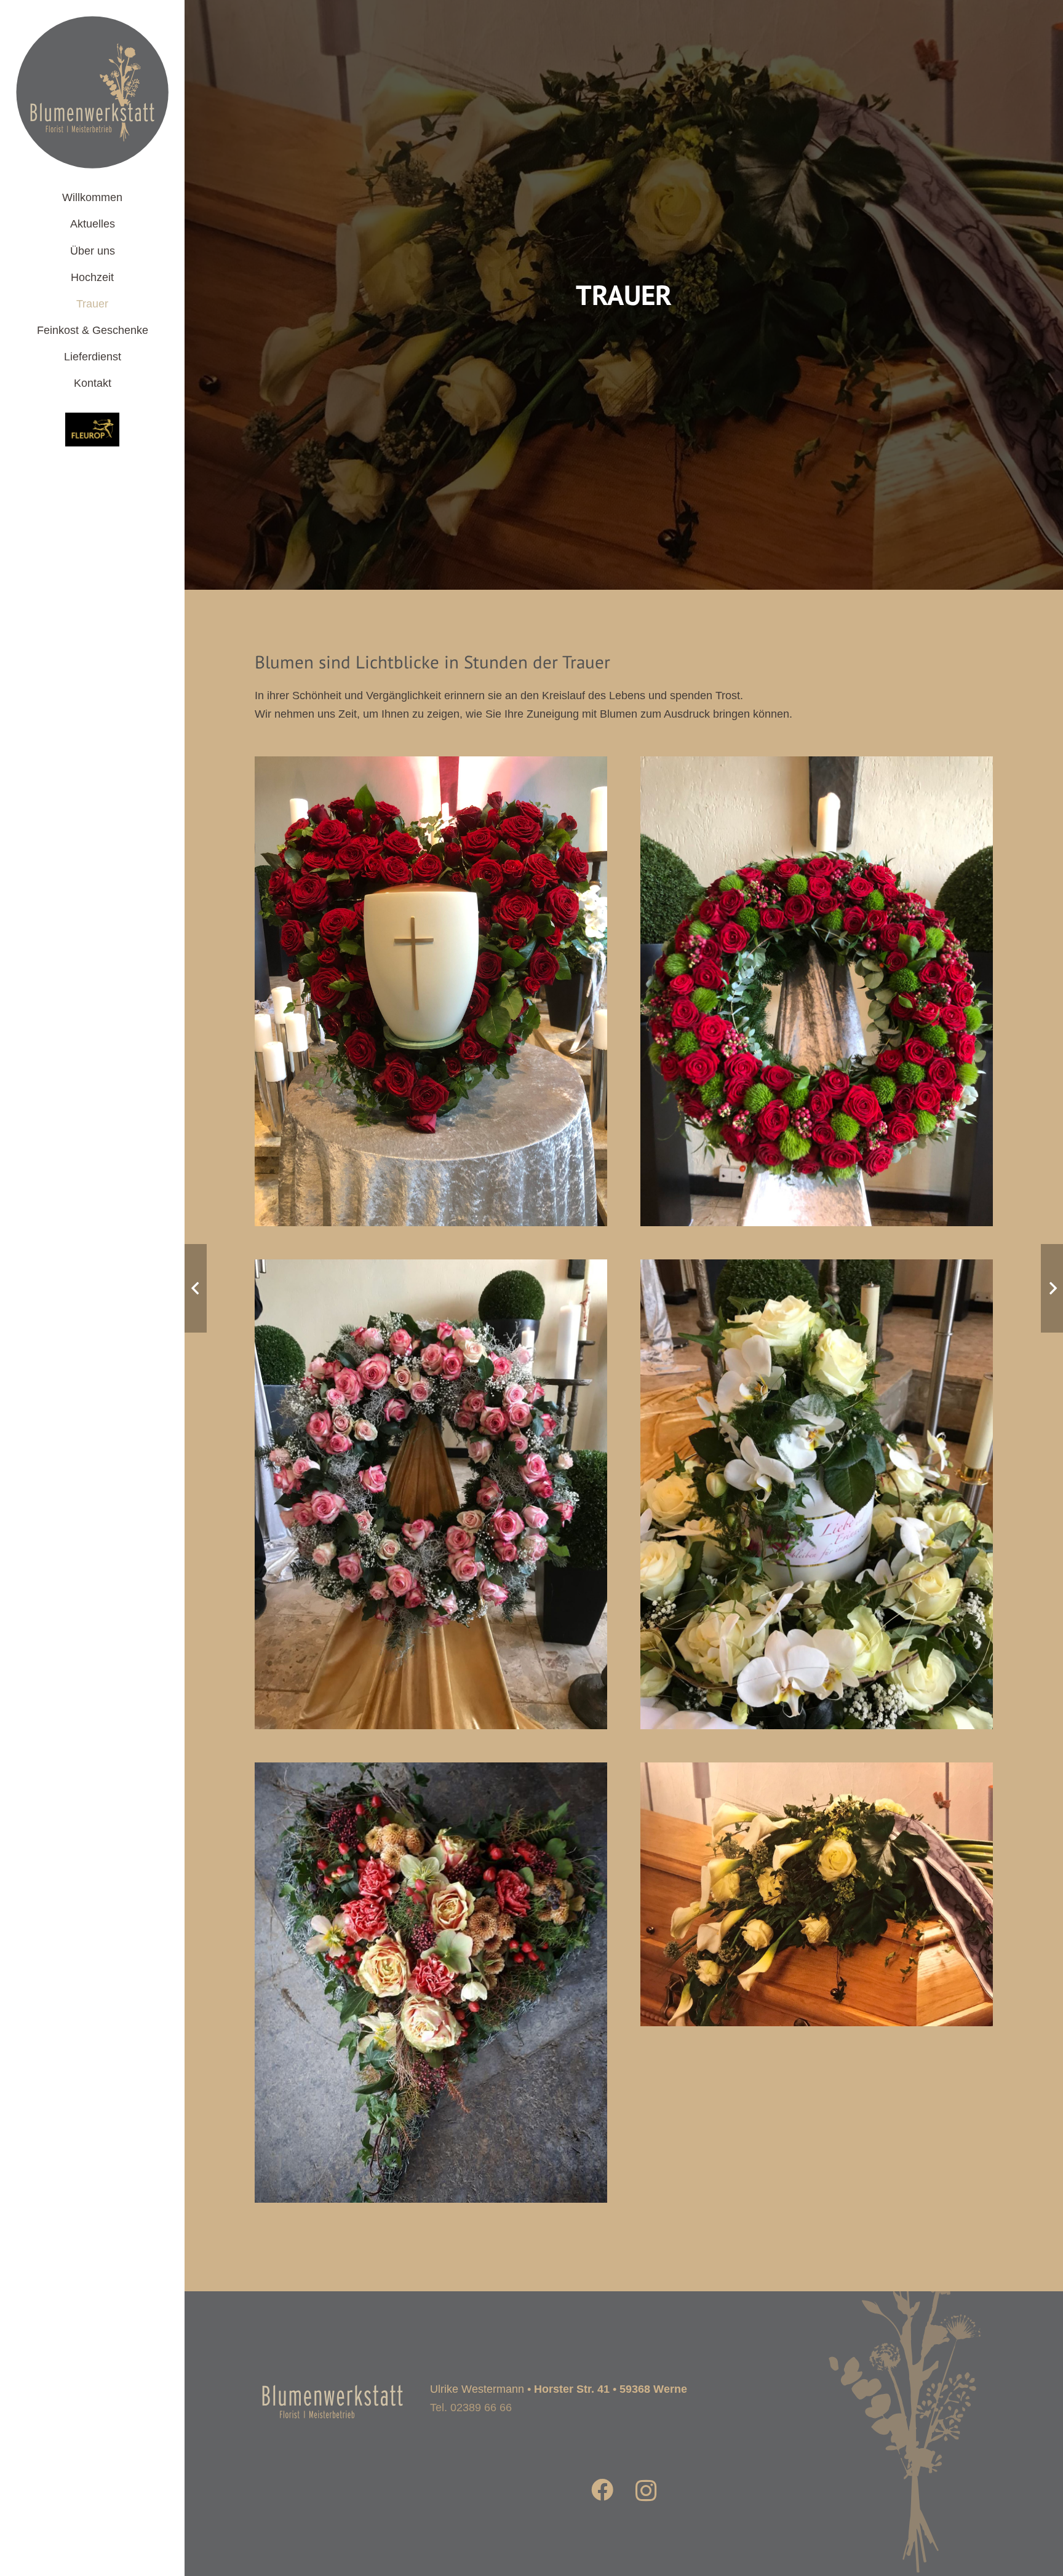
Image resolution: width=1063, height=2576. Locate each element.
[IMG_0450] (817, 766)
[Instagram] (646, 2491)
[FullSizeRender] (817, 1772)
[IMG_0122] (817, 1269)
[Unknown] (92, 430)
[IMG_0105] (431, 1772)
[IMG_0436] (431, 1269)
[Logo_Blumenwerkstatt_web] (92, 92)
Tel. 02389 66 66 (471, 2408)
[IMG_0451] (431, 766)
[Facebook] (602, 2490)
